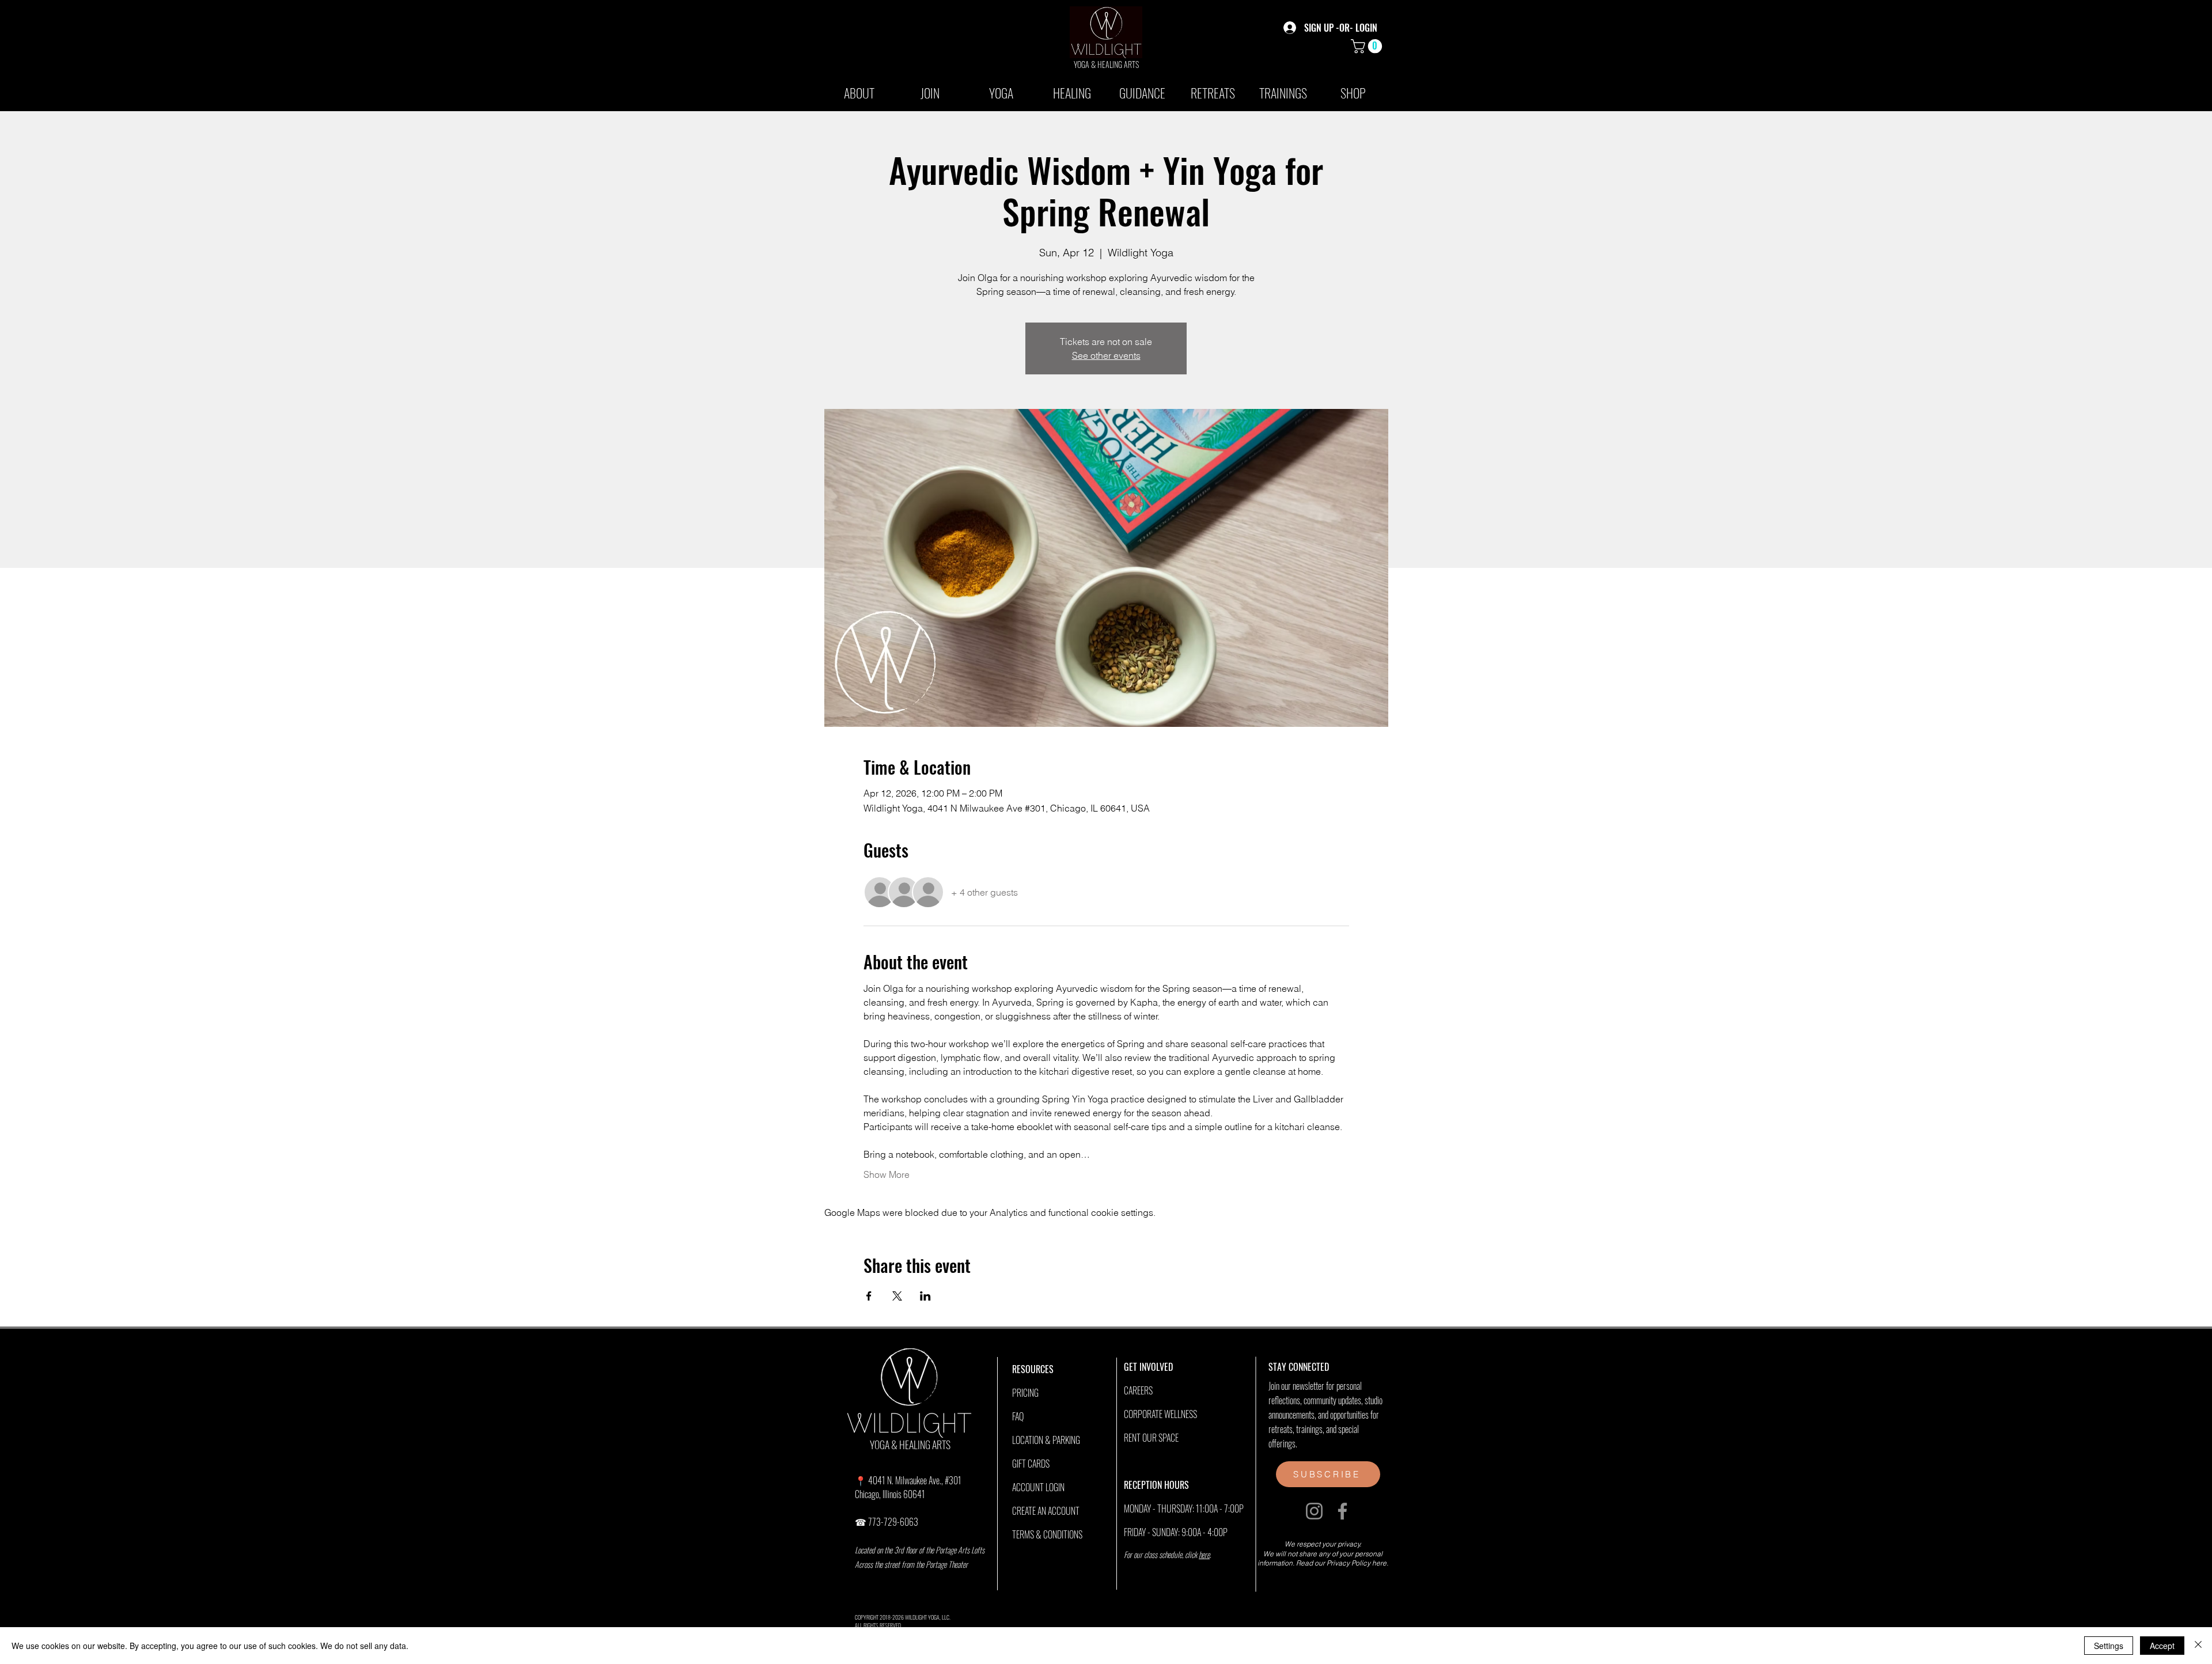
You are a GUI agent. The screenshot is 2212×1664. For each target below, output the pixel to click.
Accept (2162, 1646)
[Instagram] (1314, 1511)
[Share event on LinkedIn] (925, 1296)
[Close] (2198, 1646)
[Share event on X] (897, 1296)
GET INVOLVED (1148, 1367)
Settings (2109, 1646)
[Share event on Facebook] (869, 1296)
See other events (1106, 355)
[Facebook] (1342, 1511)
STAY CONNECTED (1299, 1367)
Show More (887, 1174)
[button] (1368, 46)
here (1204, 1554)
